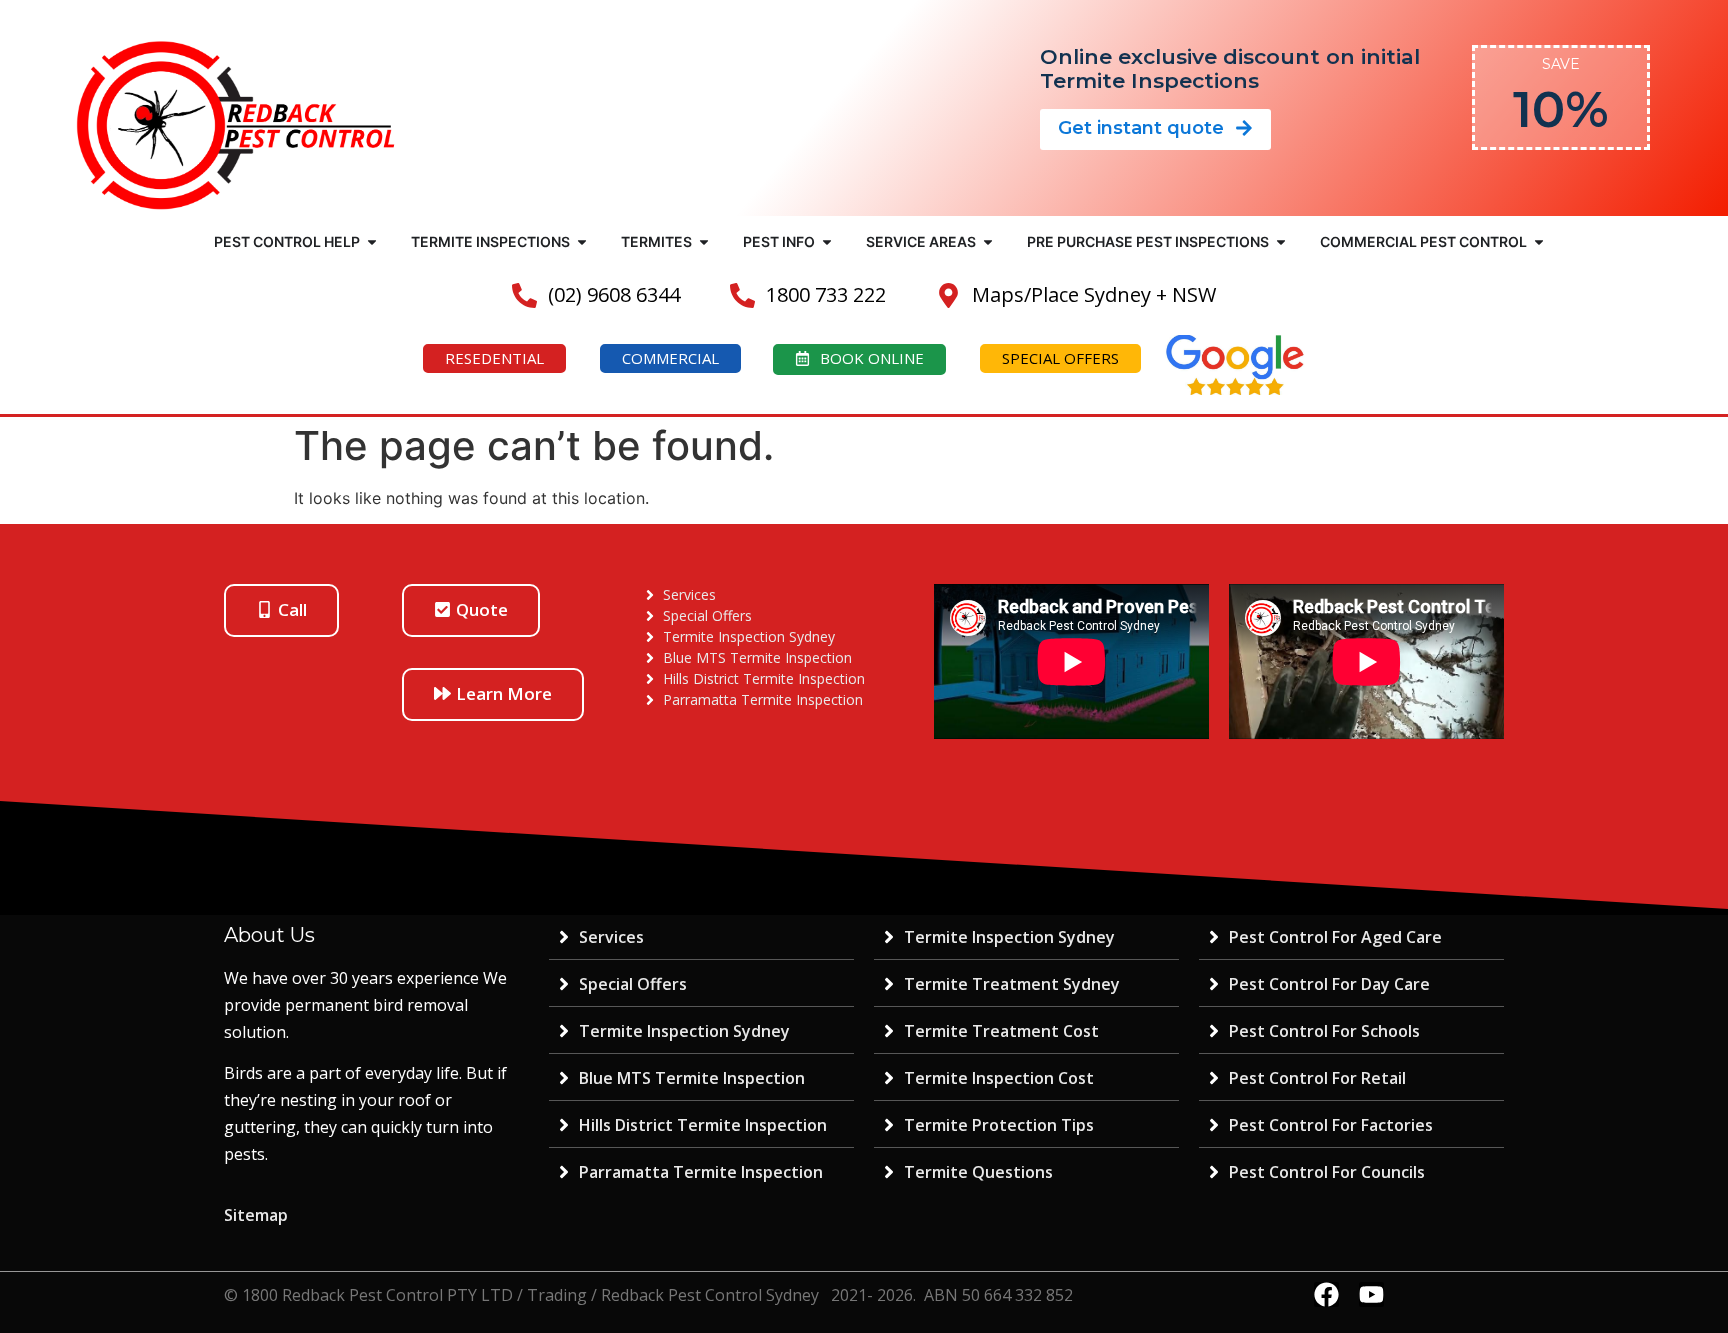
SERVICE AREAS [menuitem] (921, 241)
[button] (372, 241)
